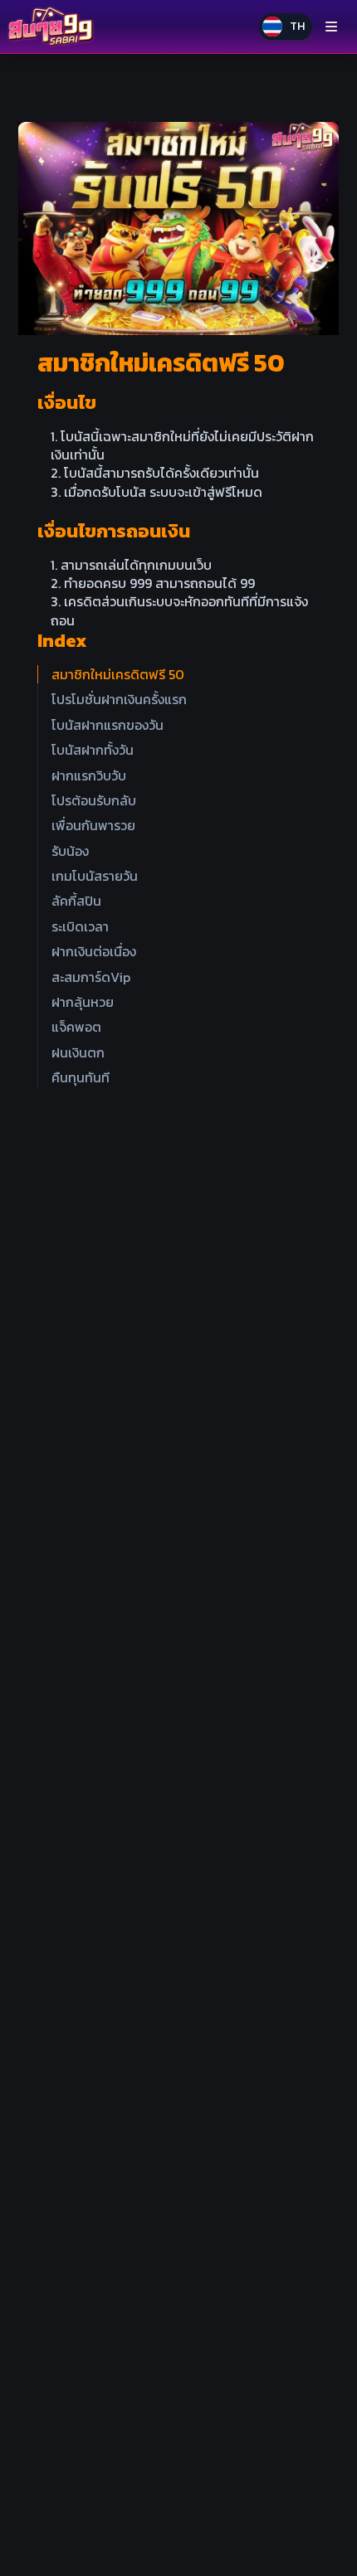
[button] (286, 27)
